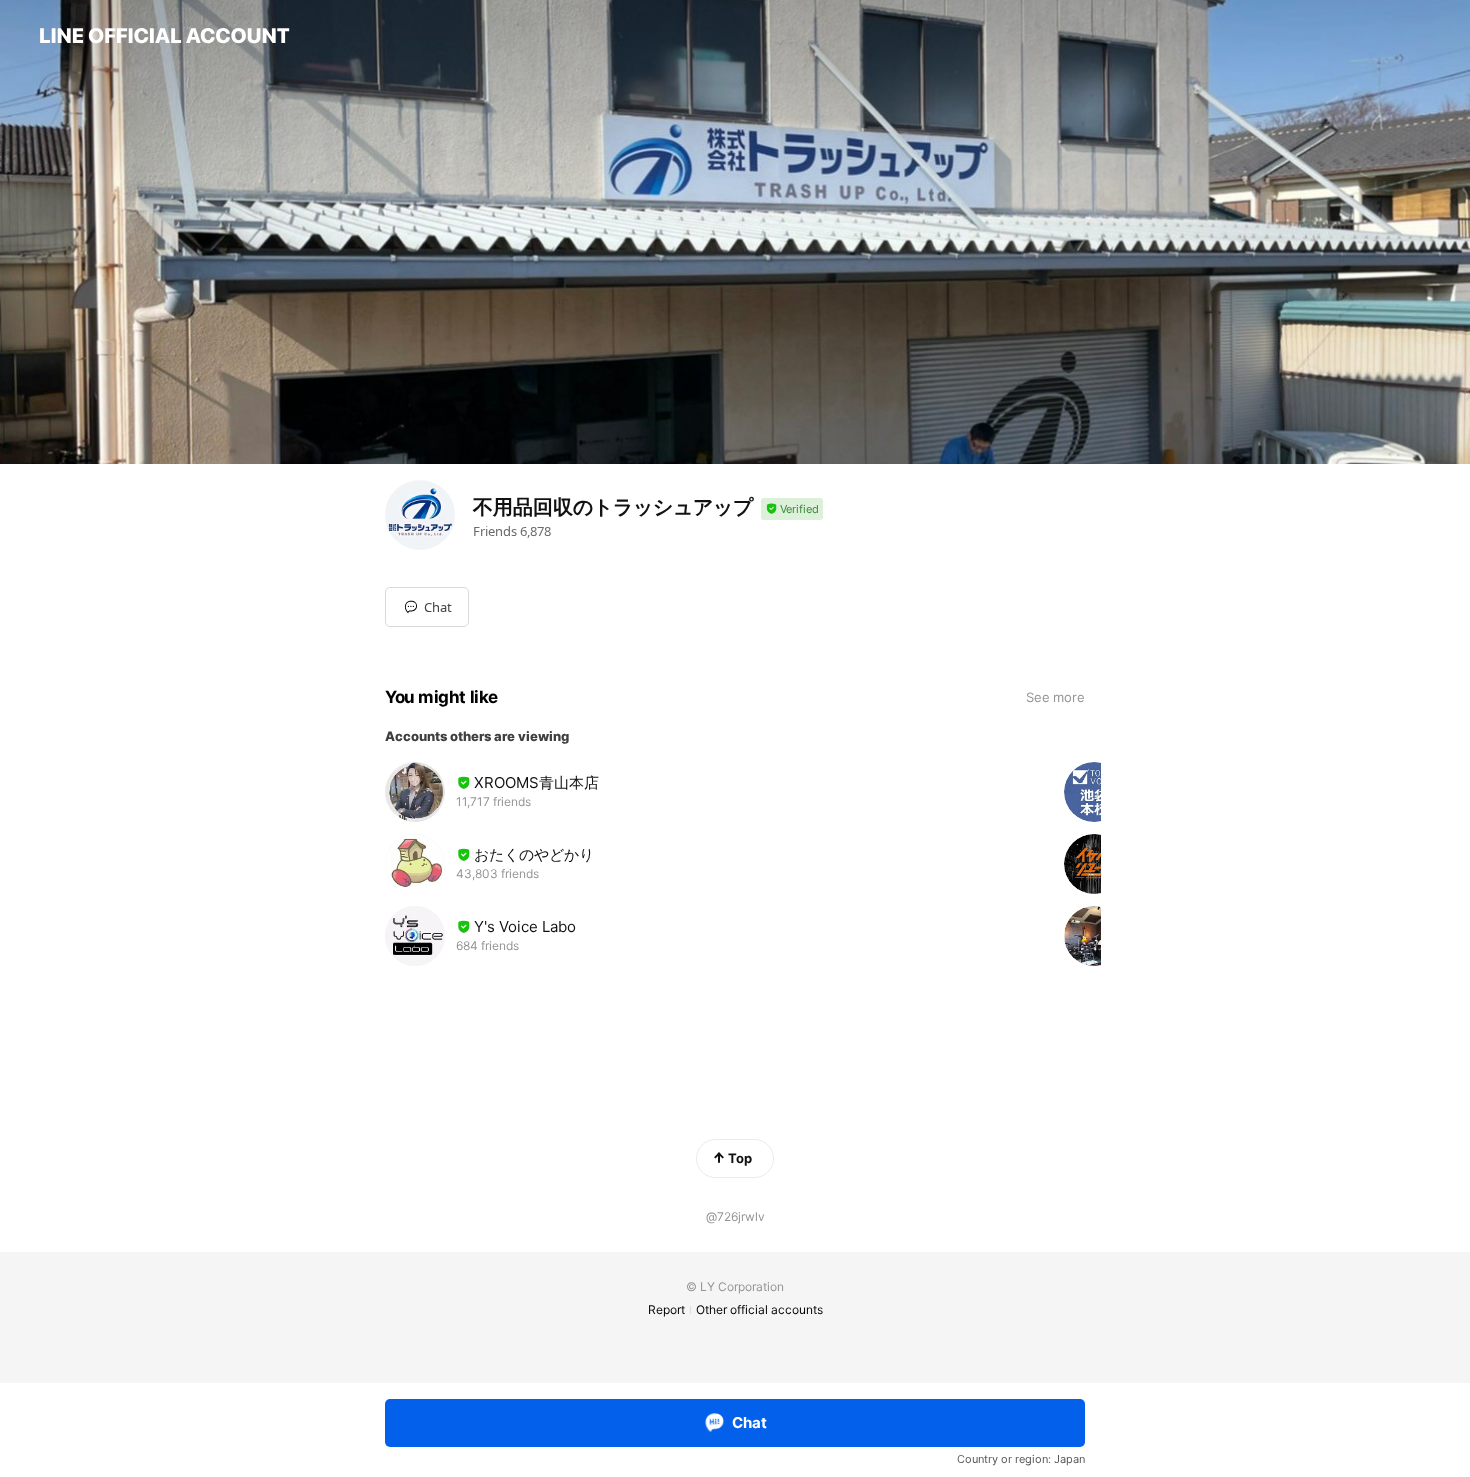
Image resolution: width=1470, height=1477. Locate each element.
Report (666, 1309)
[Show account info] (792, 509)
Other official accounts (759, 1309)
